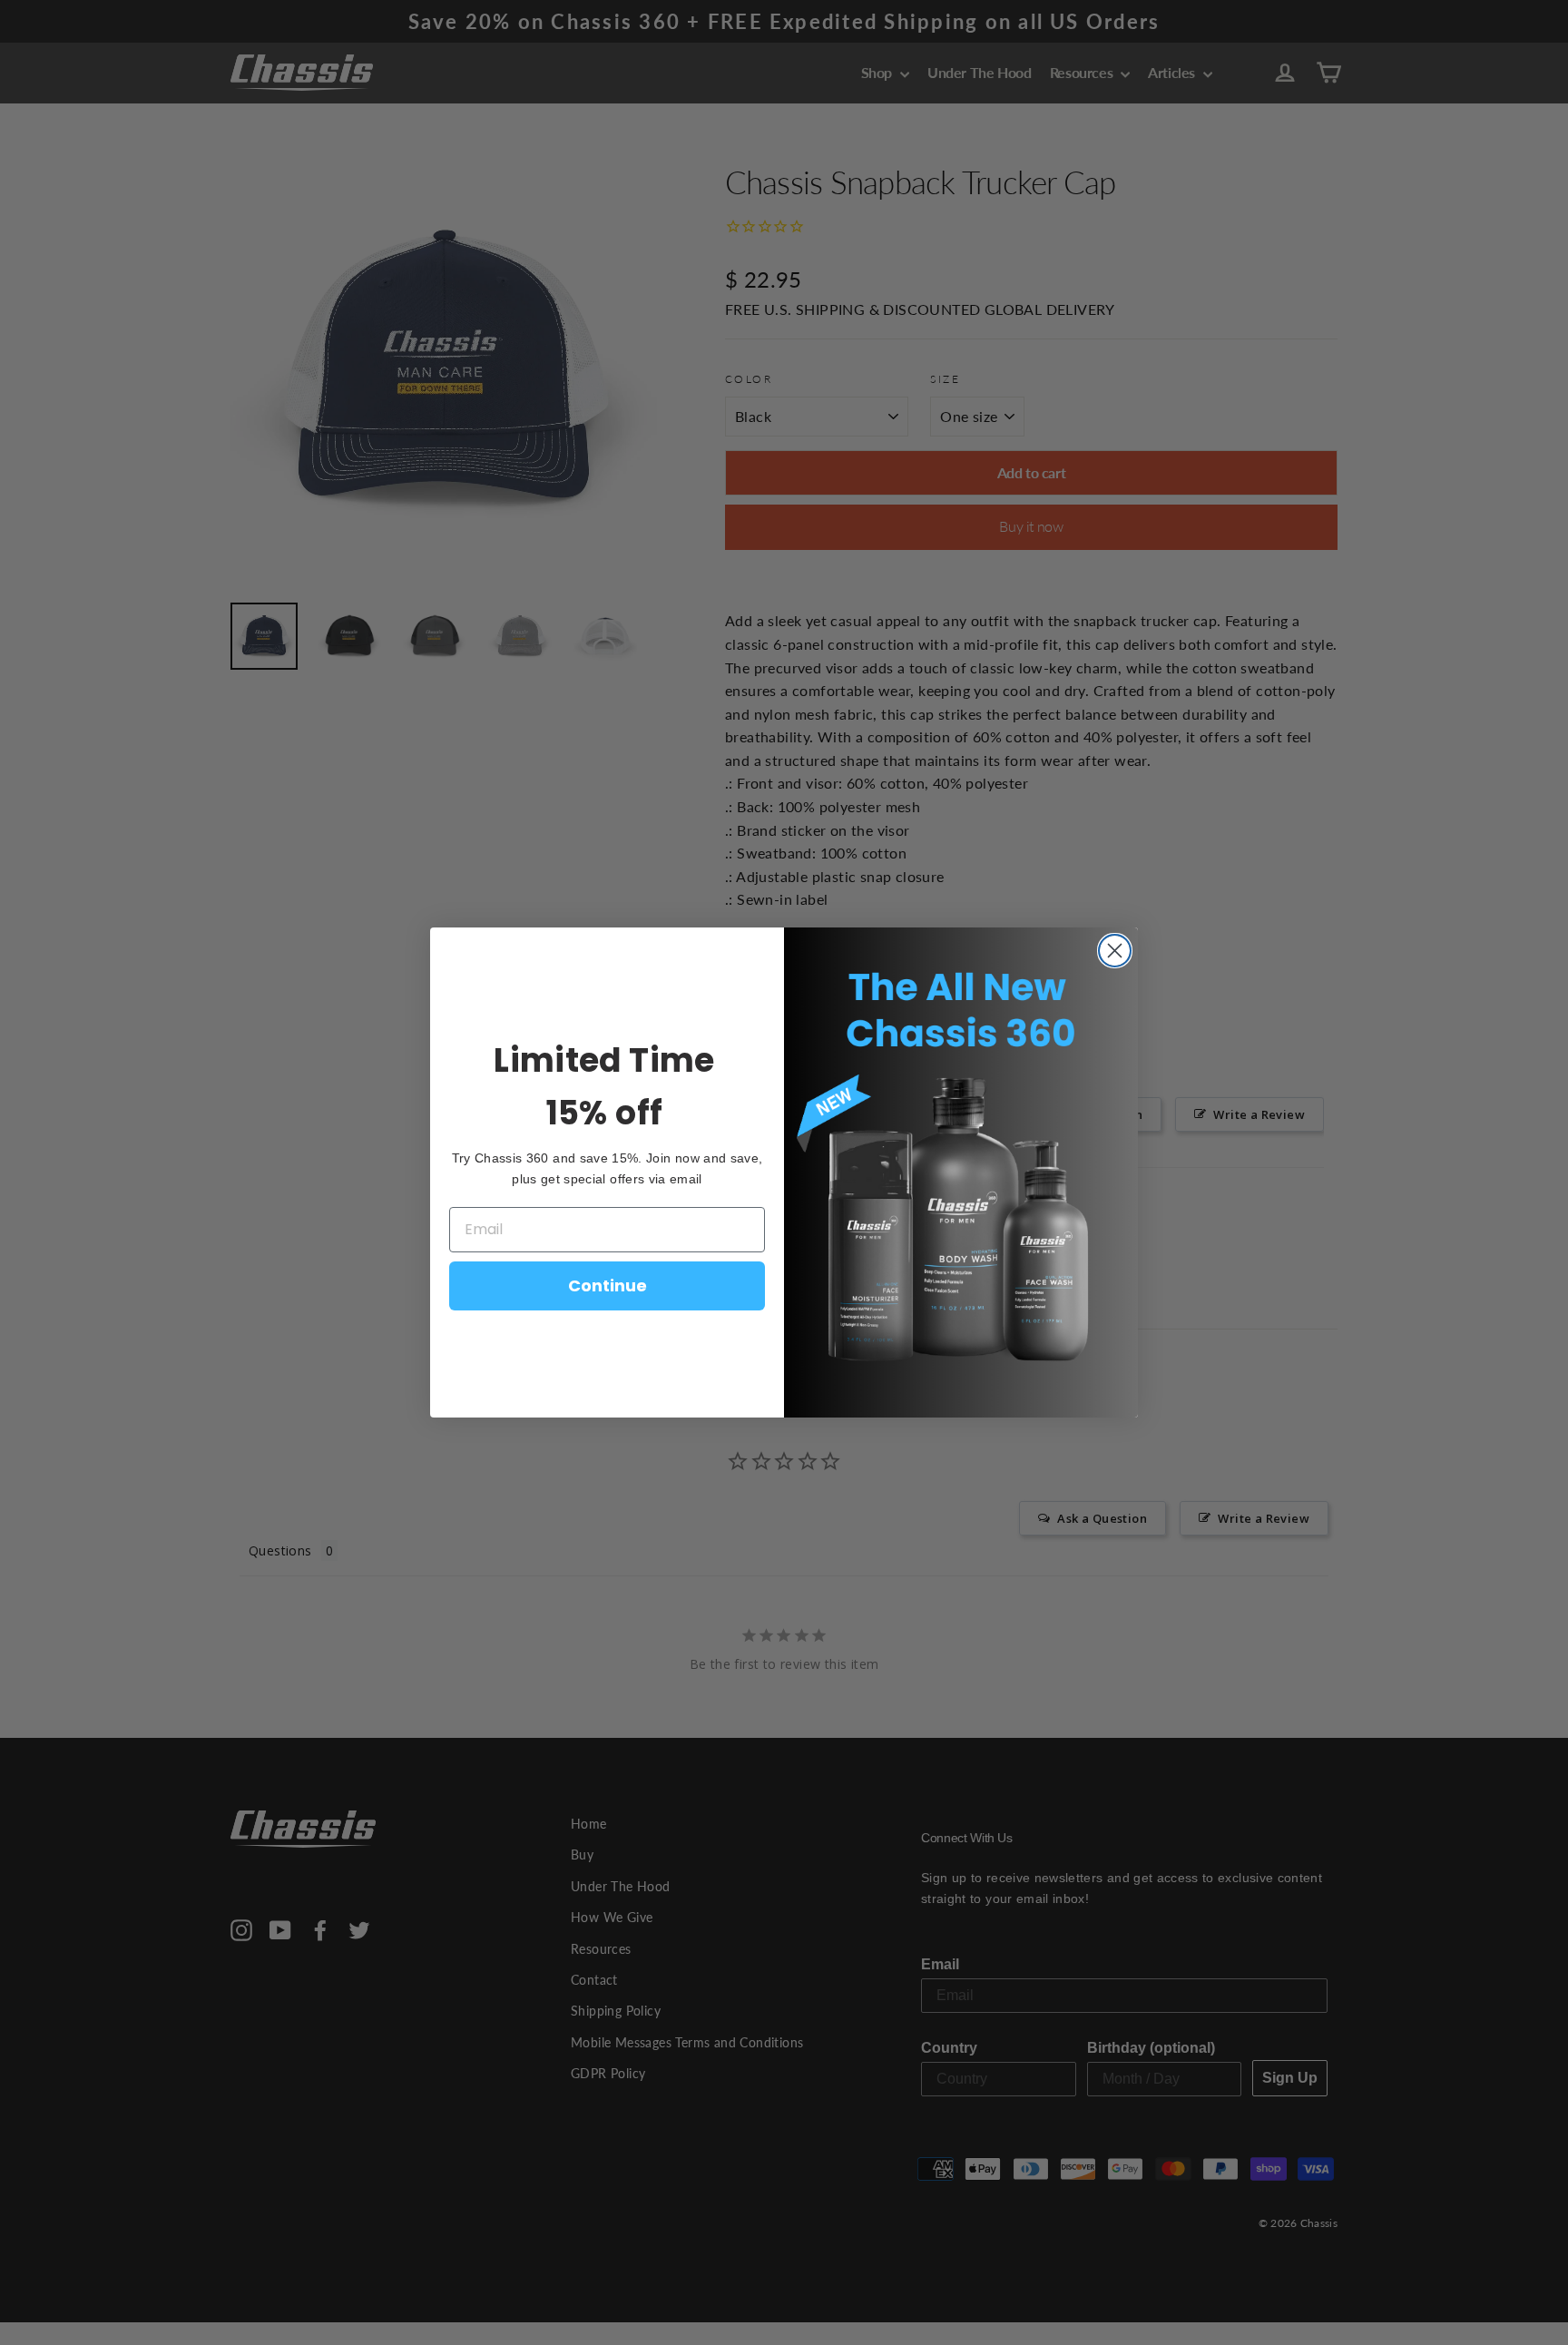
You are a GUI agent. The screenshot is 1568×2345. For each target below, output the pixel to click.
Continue (608, 1285)
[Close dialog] (1115, 951)
